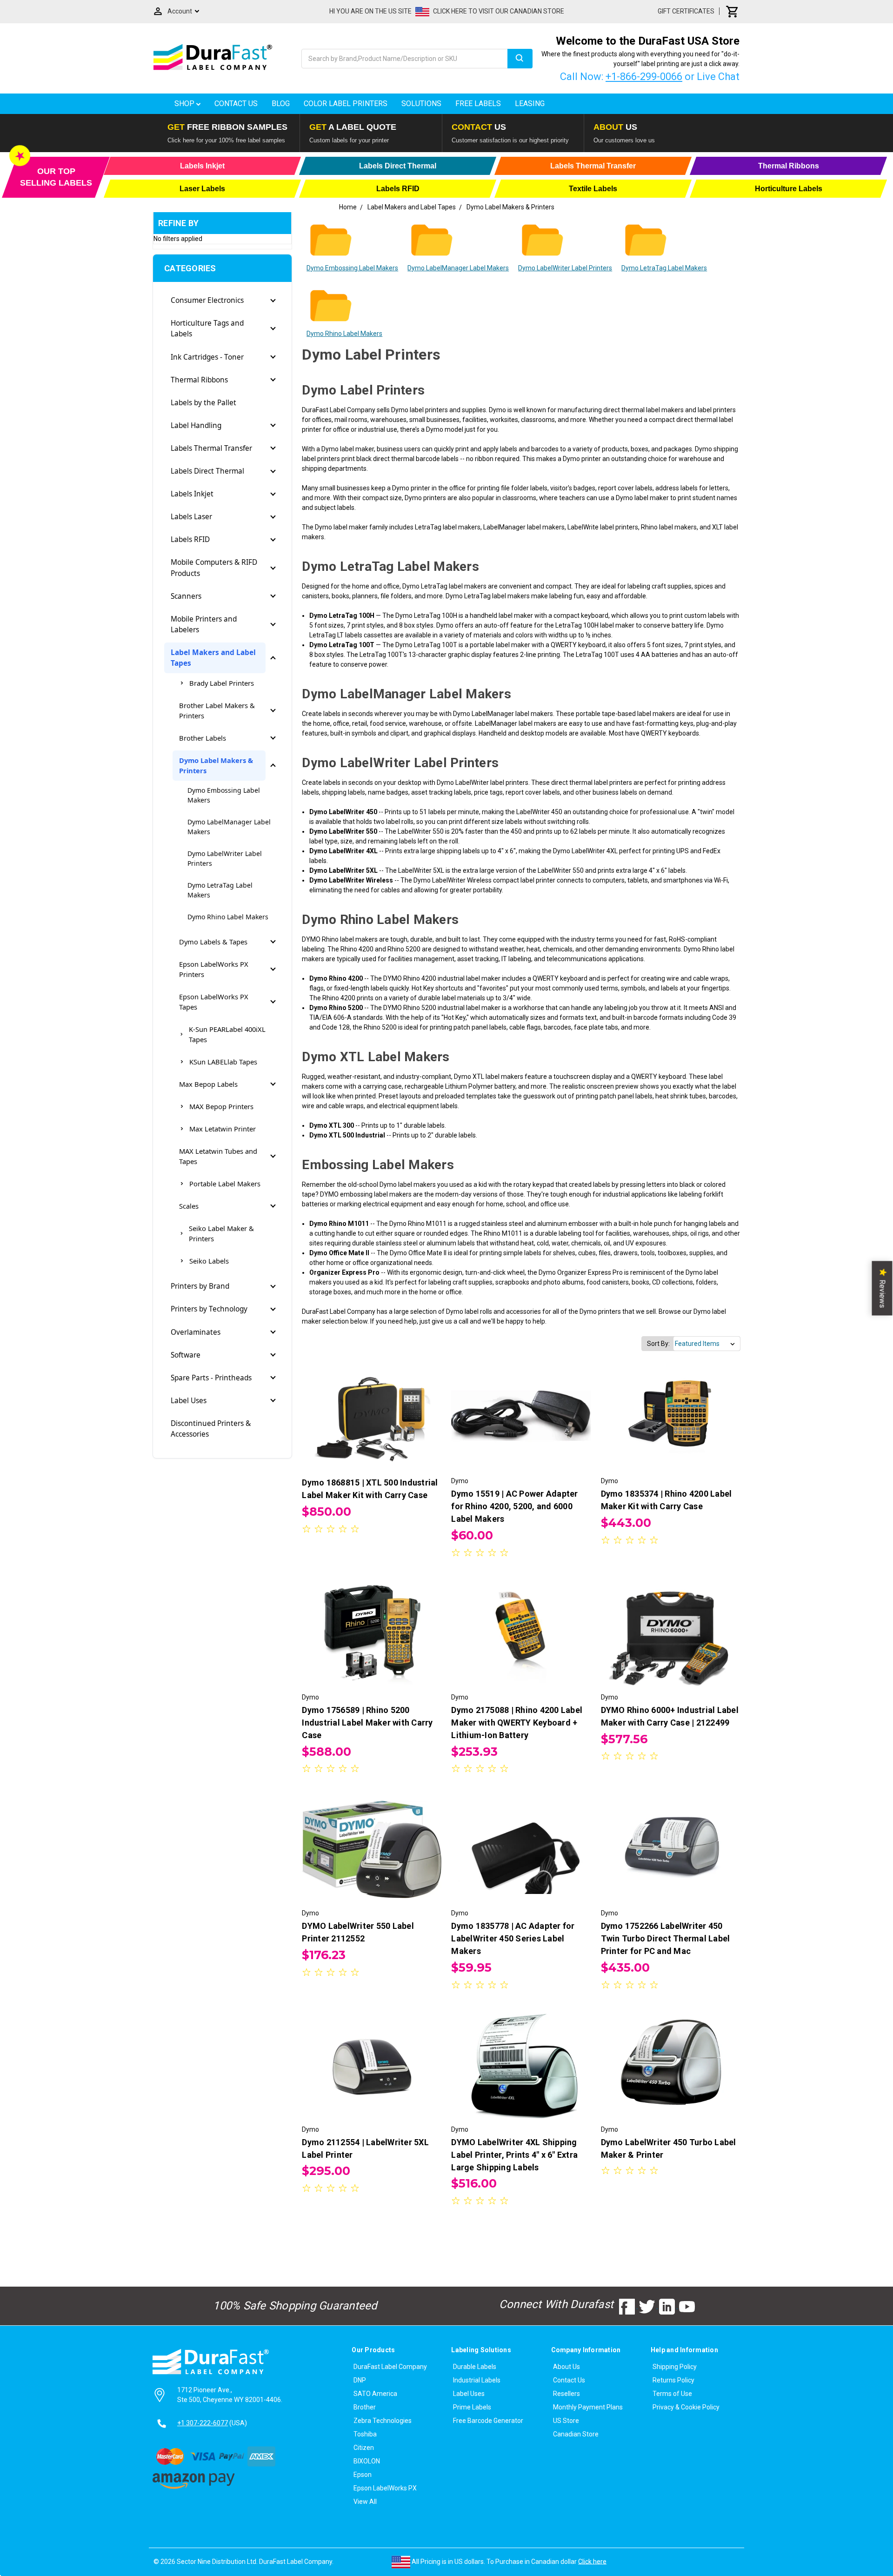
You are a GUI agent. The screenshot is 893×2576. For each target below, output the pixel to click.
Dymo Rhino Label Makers (228, 917)
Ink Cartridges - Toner (207, 357)
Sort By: (658, 1344)
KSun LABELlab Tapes (223, 1062)
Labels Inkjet (192, 494)
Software (186, 1355)
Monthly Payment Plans (588, 2407)
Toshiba (365, 2434)
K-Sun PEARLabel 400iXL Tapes (227, 1034)
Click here (592, 2561)
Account (180, 11)
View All (365, 2502)
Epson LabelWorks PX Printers (214, 969)
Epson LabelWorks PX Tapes (214, 1002)
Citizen (364, 2448)
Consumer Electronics (207, 300)
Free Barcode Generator (488, 2421)
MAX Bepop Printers (221, 1106)
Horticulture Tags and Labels (207, 328)
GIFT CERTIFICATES (686, 11)
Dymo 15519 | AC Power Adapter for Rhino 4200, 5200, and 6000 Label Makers (514, 1506)
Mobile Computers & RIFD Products (214, 568)
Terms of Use (672, 2394)
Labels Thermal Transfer (211, 448)
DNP (360, 2380)
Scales (189, 1206)
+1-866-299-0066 (644, 77)
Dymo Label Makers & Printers (216, 765)
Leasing (530, 104)
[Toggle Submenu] (273, 301)
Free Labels (478, 104)
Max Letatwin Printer (223, 1129)
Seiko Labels (209, 1261)
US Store (566, 2421)
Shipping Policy (675, 2367)
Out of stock (372, 1425)
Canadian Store (576, 2434)
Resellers (566, 2394)
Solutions (421, 104)
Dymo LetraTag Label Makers (220, 890)
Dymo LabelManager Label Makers (229, 827)
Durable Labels (475, 2367)
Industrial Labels (477, 2380)
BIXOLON (367, 2461)
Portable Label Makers (225, 1184)
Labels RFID (190, 539)
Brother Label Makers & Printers (217, 710)
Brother (365, 2407)
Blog (281, 104)
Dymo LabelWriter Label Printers (225, 858)
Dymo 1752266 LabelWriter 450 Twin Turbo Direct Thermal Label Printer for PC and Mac (666, 1938)
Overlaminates (196, 1332)
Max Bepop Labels (208, 1084)
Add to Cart (521, 1425)
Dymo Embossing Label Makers (224, 795)
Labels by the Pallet (203, 403)
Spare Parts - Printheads (211, 1378)
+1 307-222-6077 (203, 2423)
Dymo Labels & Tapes (213, 942)
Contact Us (236, 104)
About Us (566, 2367)
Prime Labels (472, 2407)
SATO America (375, 2394)
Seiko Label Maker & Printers (221, 1233)
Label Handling (196, 425)
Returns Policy (673, 2380)
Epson (363, 2475)
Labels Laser (191, 517)
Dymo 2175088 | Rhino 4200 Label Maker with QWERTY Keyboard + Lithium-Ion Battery (517, 1723)
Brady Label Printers (222, 683)
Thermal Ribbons (199, 380)
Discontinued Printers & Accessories (211, 1429)
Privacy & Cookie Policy (686, 2407)
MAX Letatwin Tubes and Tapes (218, 1156)
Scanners (186, 596)
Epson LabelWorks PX (385, 2488)
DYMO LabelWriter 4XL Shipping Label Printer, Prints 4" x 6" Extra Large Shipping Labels (514, 2155)
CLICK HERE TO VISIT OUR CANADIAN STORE (499, 11)
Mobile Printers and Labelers (204, 624)
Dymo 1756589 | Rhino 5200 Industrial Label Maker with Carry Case (367, 1723)
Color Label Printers (346, 104)
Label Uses (189, 1401)
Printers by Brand (200, 1286)
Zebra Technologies (383, 2421)
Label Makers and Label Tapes (213, 658)
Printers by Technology (209, 1309)
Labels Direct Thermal (207, 471)
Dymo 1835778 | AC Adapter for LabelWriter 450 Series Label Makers (513, 1938)
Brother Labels (203, 738)
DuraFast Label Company (390, 2367)
